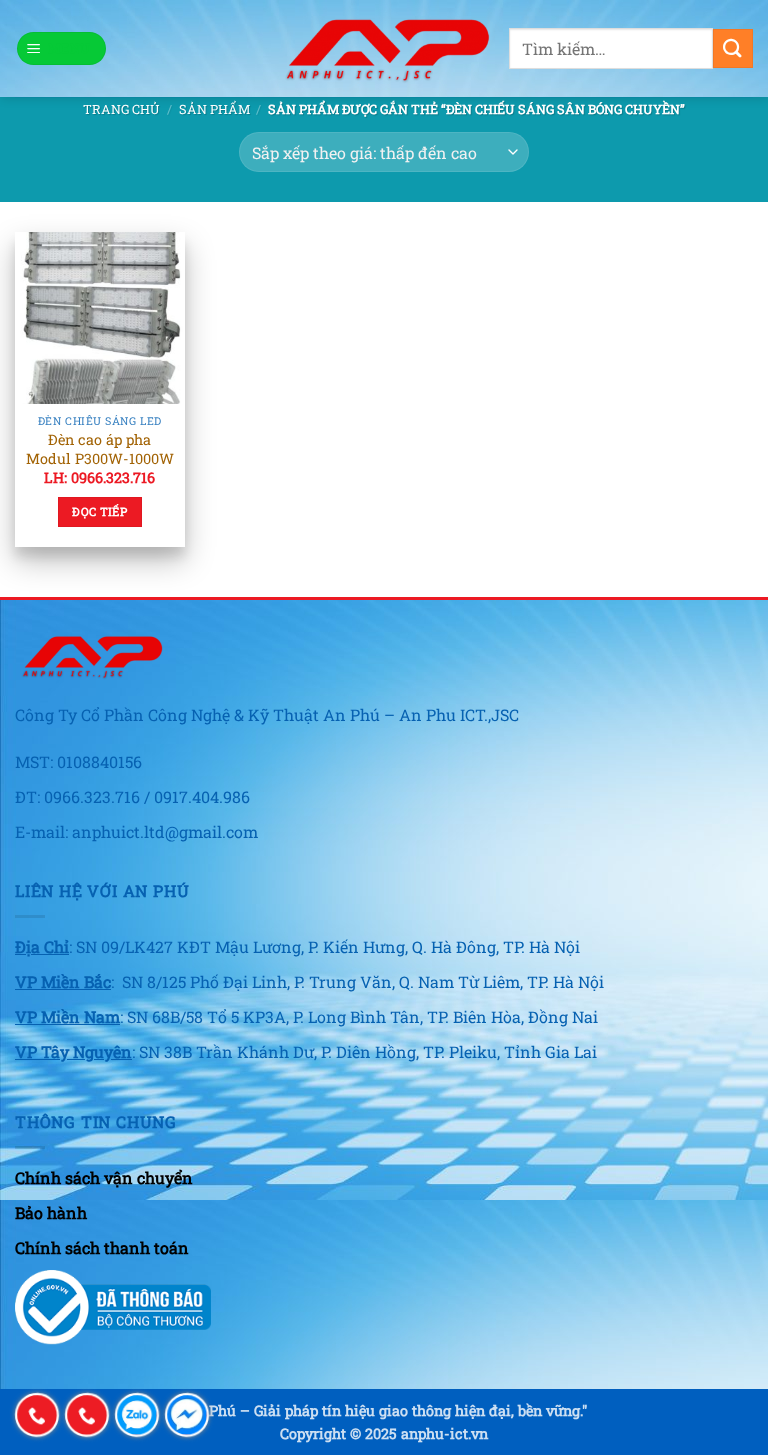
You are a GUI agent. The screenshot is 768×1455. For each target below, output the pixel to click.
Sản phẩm (214, 109)
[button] (62, 48)
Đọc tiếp (99, 511)
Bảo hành (51, 1212)
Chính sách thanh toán (102, 1247)
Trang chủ (121, 109)
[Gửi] (733, 48)
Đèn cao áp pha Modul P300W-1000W (100, 449)
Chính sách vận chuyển (104, 1177)
